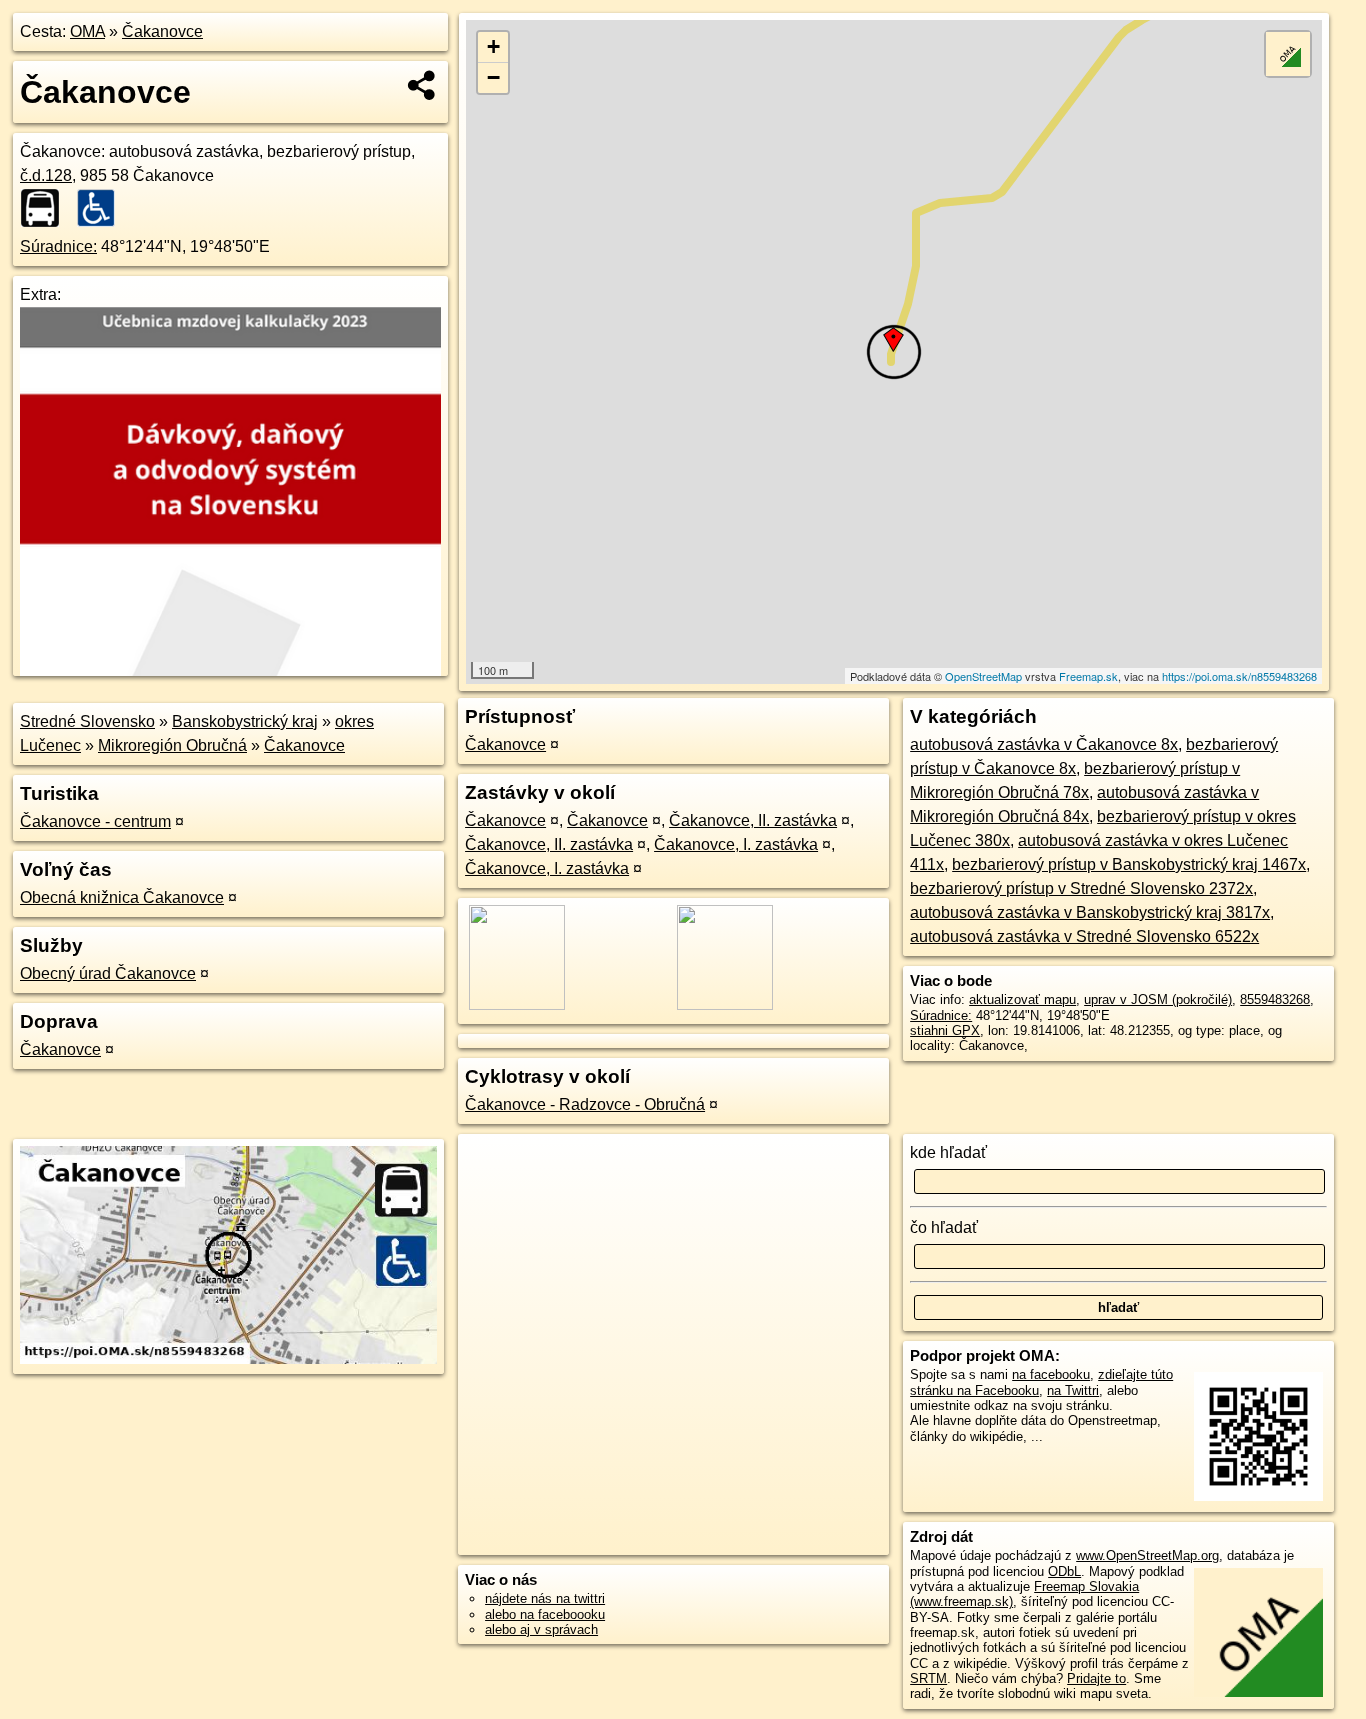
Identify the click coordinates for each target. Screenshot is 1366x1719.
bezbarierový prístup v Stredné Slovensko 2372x (1081, 888)
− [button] (493, 77)
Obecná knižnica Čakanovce (122, 897)
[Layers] (1288, 54)
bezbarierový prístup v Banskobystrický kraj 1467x (1129, 864)
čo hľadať (944, 1227)
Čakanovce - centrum (95, 821)
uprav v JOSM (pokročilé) (1158, 999)
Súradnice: (58, 246)
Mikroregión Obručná (172, 745)
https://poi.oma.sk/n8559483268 (1239, 676)
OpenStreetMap (983, 676)
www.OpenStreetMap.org (1147, 1555)
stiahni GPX (945, 1030)
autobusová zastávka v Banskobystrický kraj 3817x (1090, 912)
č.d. (46, 175)
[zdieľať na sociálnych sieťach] (422, 85)
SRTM (928, 1678)
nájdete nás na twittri (545, 1598)
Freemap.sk (1088, 676)
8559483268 (1275, 999)
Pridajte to (1096, 1678)
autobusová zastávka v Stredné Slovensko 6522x (1084, 936)
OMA (87, 31)
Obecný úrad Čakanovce (108, 973)
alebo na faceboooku (545, 1614)
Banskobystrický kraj (245, 721)
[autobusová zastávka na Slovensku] (46, 208)
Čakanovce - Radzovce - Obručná (585, 1104)
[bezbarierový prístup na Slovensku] (102, 208)
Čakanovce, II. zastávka (753, 820)
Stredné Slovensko (87, 721)
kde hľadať (948, 1152)
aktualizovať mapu (1022, 999)
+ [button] (493, 46)
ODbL (1064, 1571)
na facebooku (1051, 1374)
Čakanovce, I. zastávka (736, 844)
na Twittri (1073, 1390)
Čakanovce (162, 31)
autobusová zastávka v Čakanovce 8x (1044, 744)
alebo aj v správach (541, 1629)
